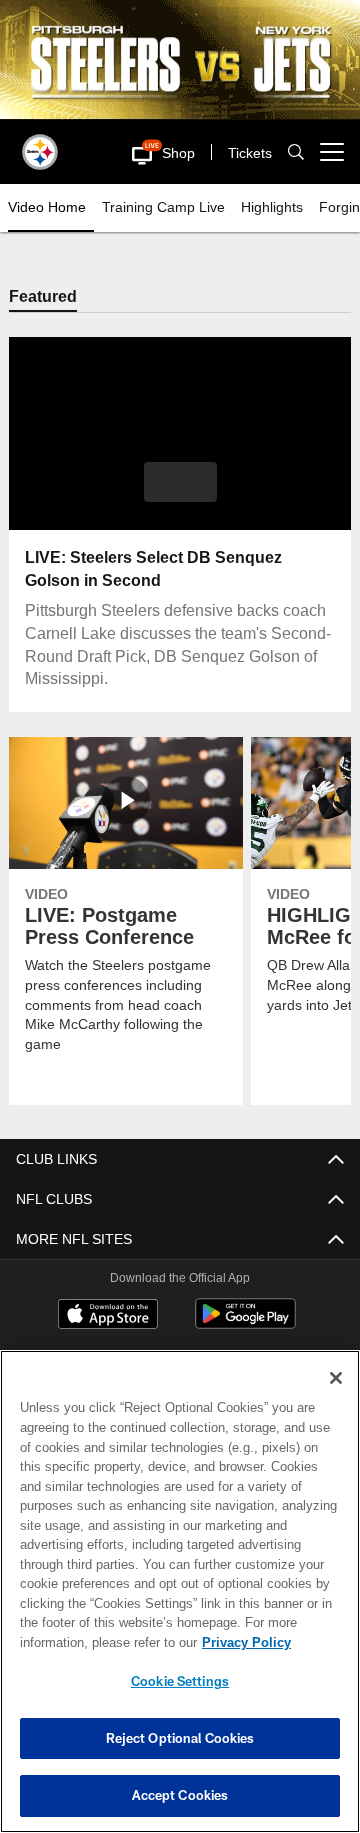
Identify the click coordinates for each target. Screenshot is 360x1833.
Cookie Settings (180, 1681)
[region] (180, 1591)
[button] (147, 152)
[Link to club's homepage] (40, 144)
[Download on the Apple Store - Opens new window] (108, 1316)
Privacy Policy (246, 1642)
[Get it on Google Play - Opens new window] (245, 1324)
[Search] (296, 151)
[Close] (336, 1378)
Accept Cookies (180, 1795)
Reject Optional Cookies (180, 1738)
